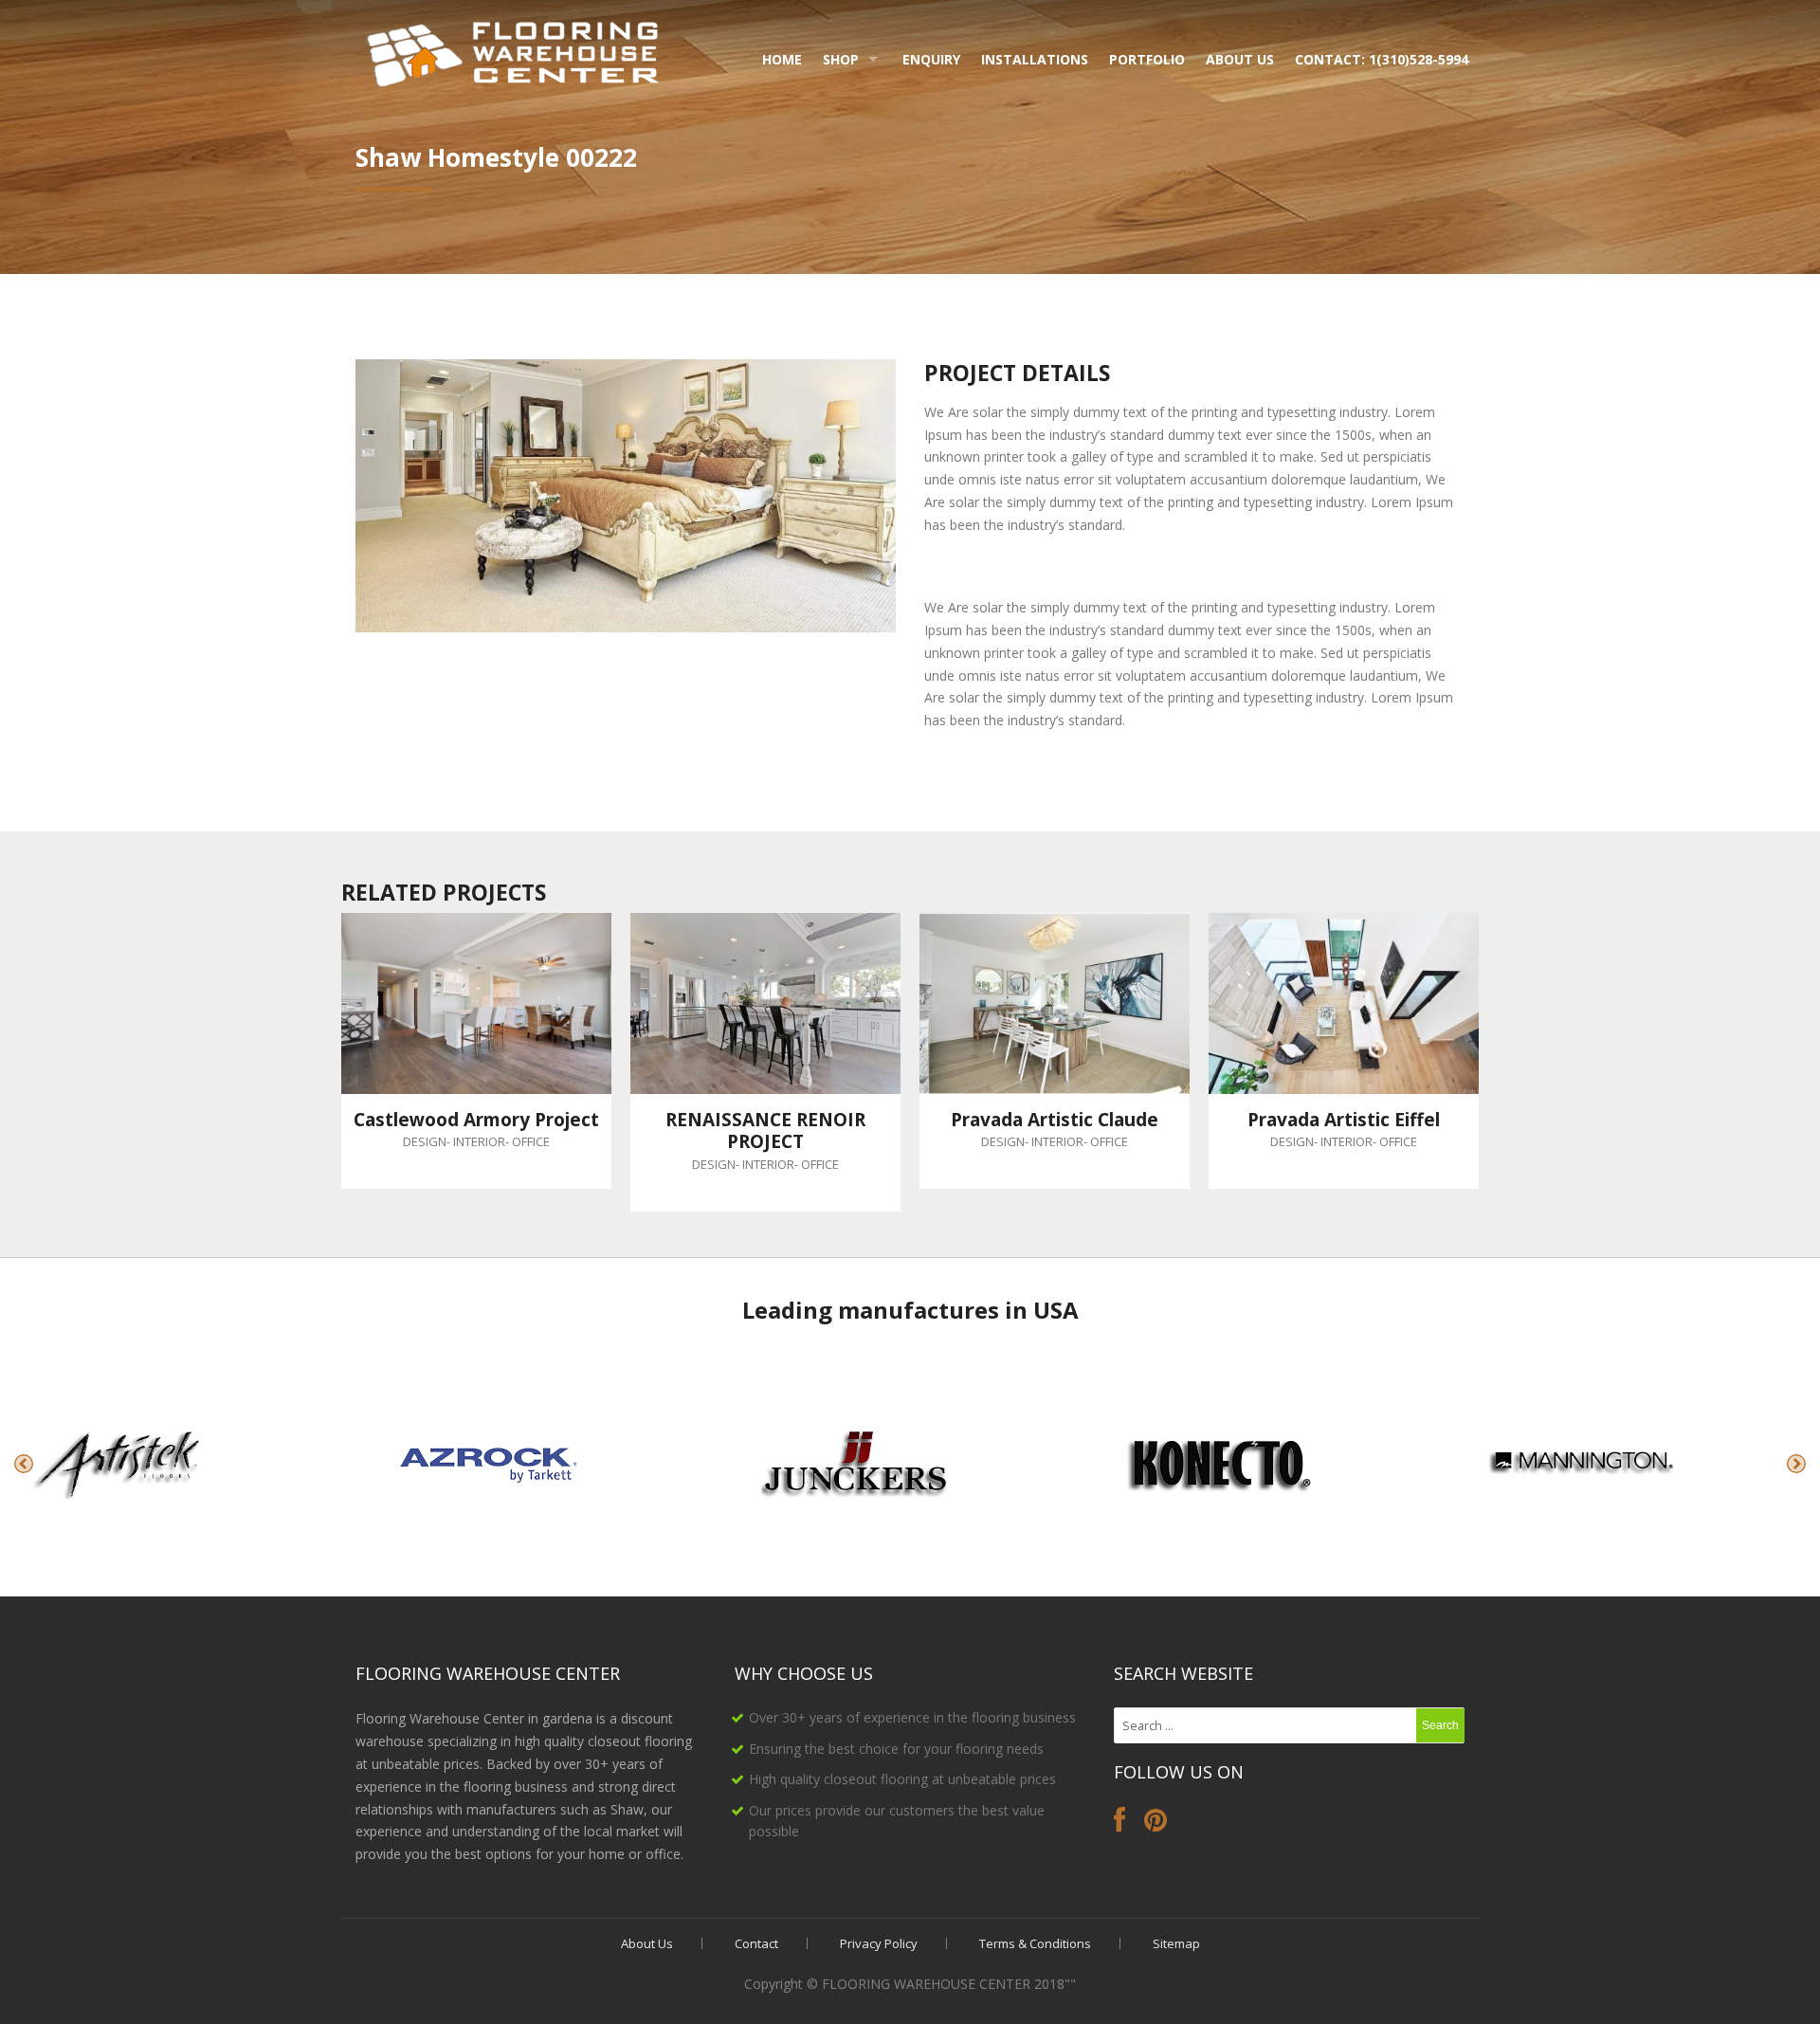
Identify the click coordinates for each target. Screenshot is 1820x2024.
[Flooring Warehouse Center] (514, 51)
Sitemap (1176, 1943)
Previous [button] (24, 1464)
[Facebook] (1119, 1824)
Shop (841, 59)
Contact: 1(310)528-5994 (1382, 59)
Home (782, 59)
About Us (1240, 59)
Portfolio (1147, 59)
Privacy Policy (879, 1943)
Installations (1035, 59)
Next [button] (1796, 1464)
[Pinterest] (1156, 1824)
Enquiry (931, 59)
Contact (756, 1943)
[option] (182, 1464)
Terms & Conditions (1035, 1943)
